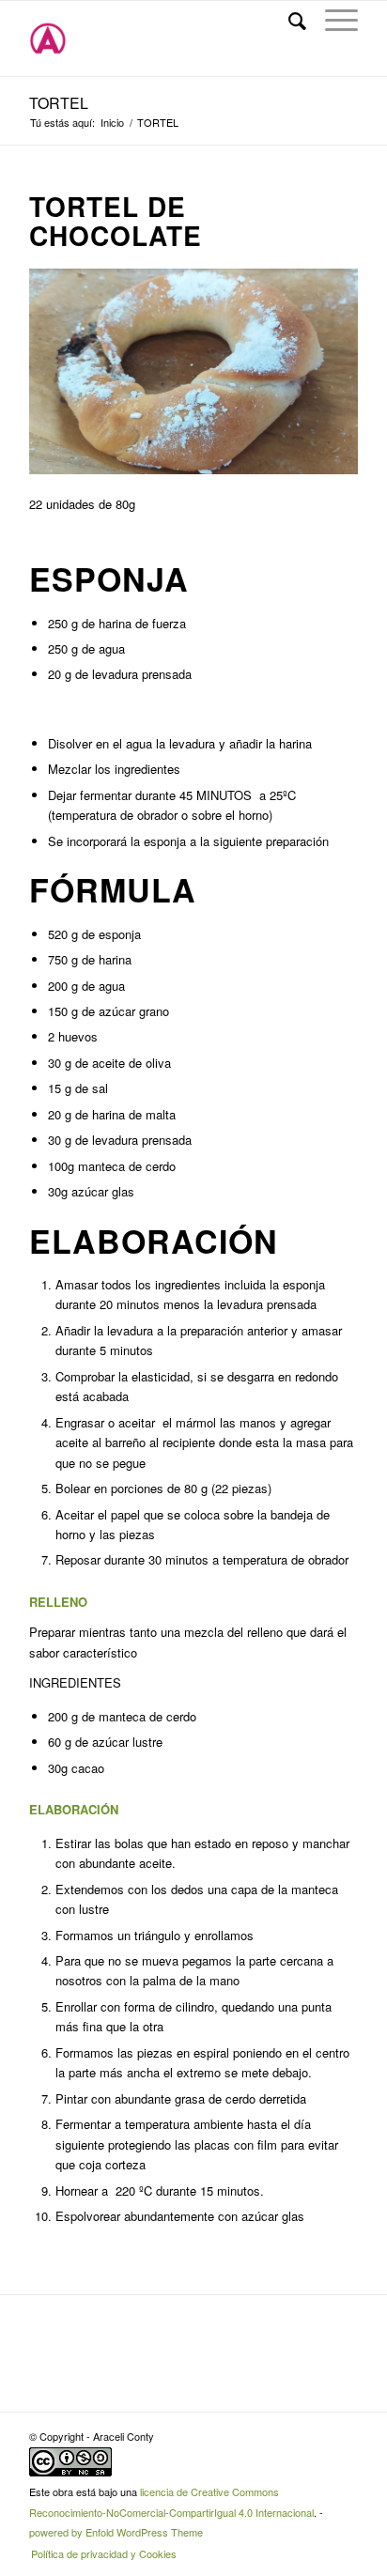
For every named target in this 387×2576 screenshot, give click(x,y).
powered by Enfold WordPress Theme (116, 2532)
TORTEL (59, 103)
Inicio (112, 123)
